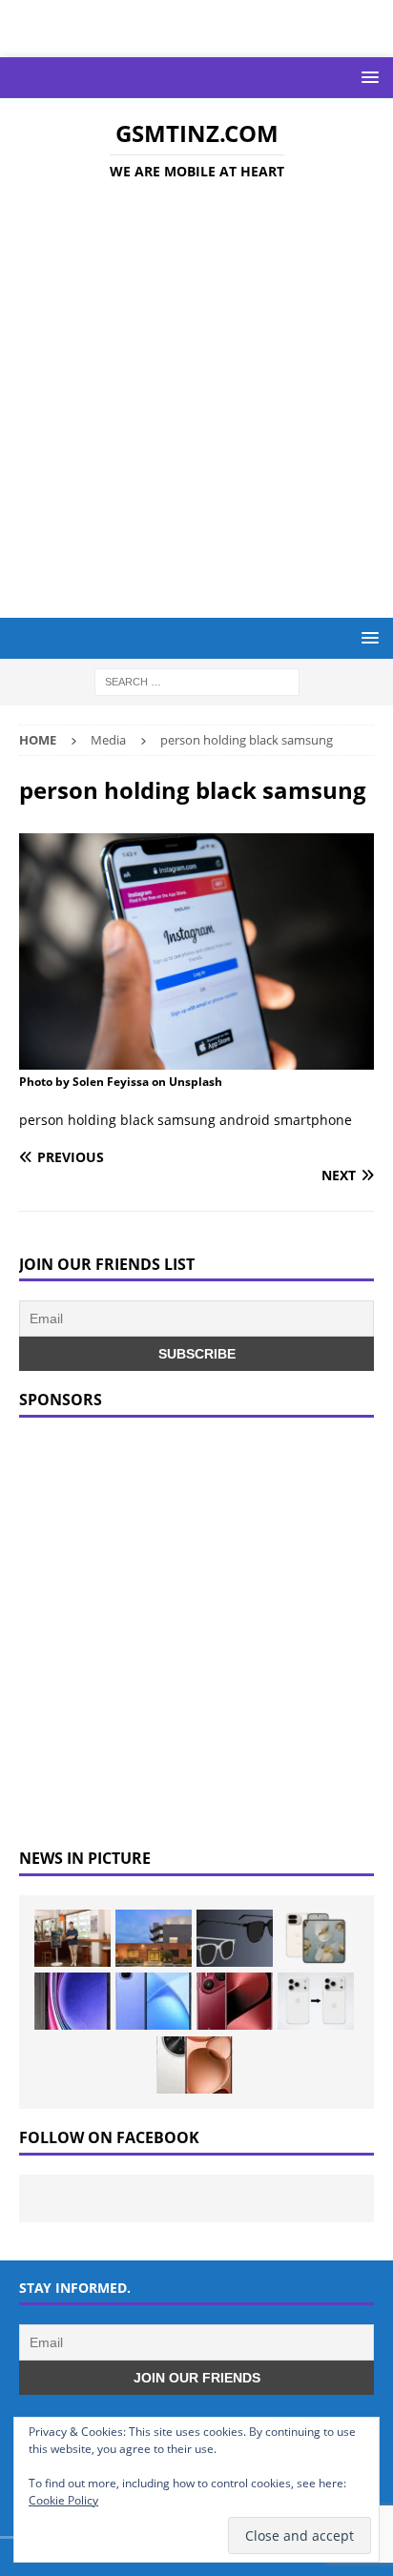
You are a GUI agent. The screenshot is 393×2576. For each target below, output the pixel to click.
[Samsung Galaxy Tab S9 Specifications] (72, 2001)
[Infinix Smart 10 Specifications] (154, 2001)
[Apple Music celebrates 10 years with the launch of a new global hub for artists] (154, 1938)
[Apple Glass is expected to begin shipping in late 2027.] (235, 1938)
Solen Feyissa (111, 1082)
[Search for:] (197, 681)
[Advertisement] (196, 402)
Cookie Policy (63, 2500)
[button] (367, 77)
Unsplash (196, 1082)
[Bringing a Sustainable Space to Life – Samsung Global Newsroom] (72, 1938)
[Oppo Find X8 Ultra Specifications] (195, 2065)
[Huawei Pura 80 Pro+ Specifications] (235, 2001)
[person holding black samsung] (196, 1059)
